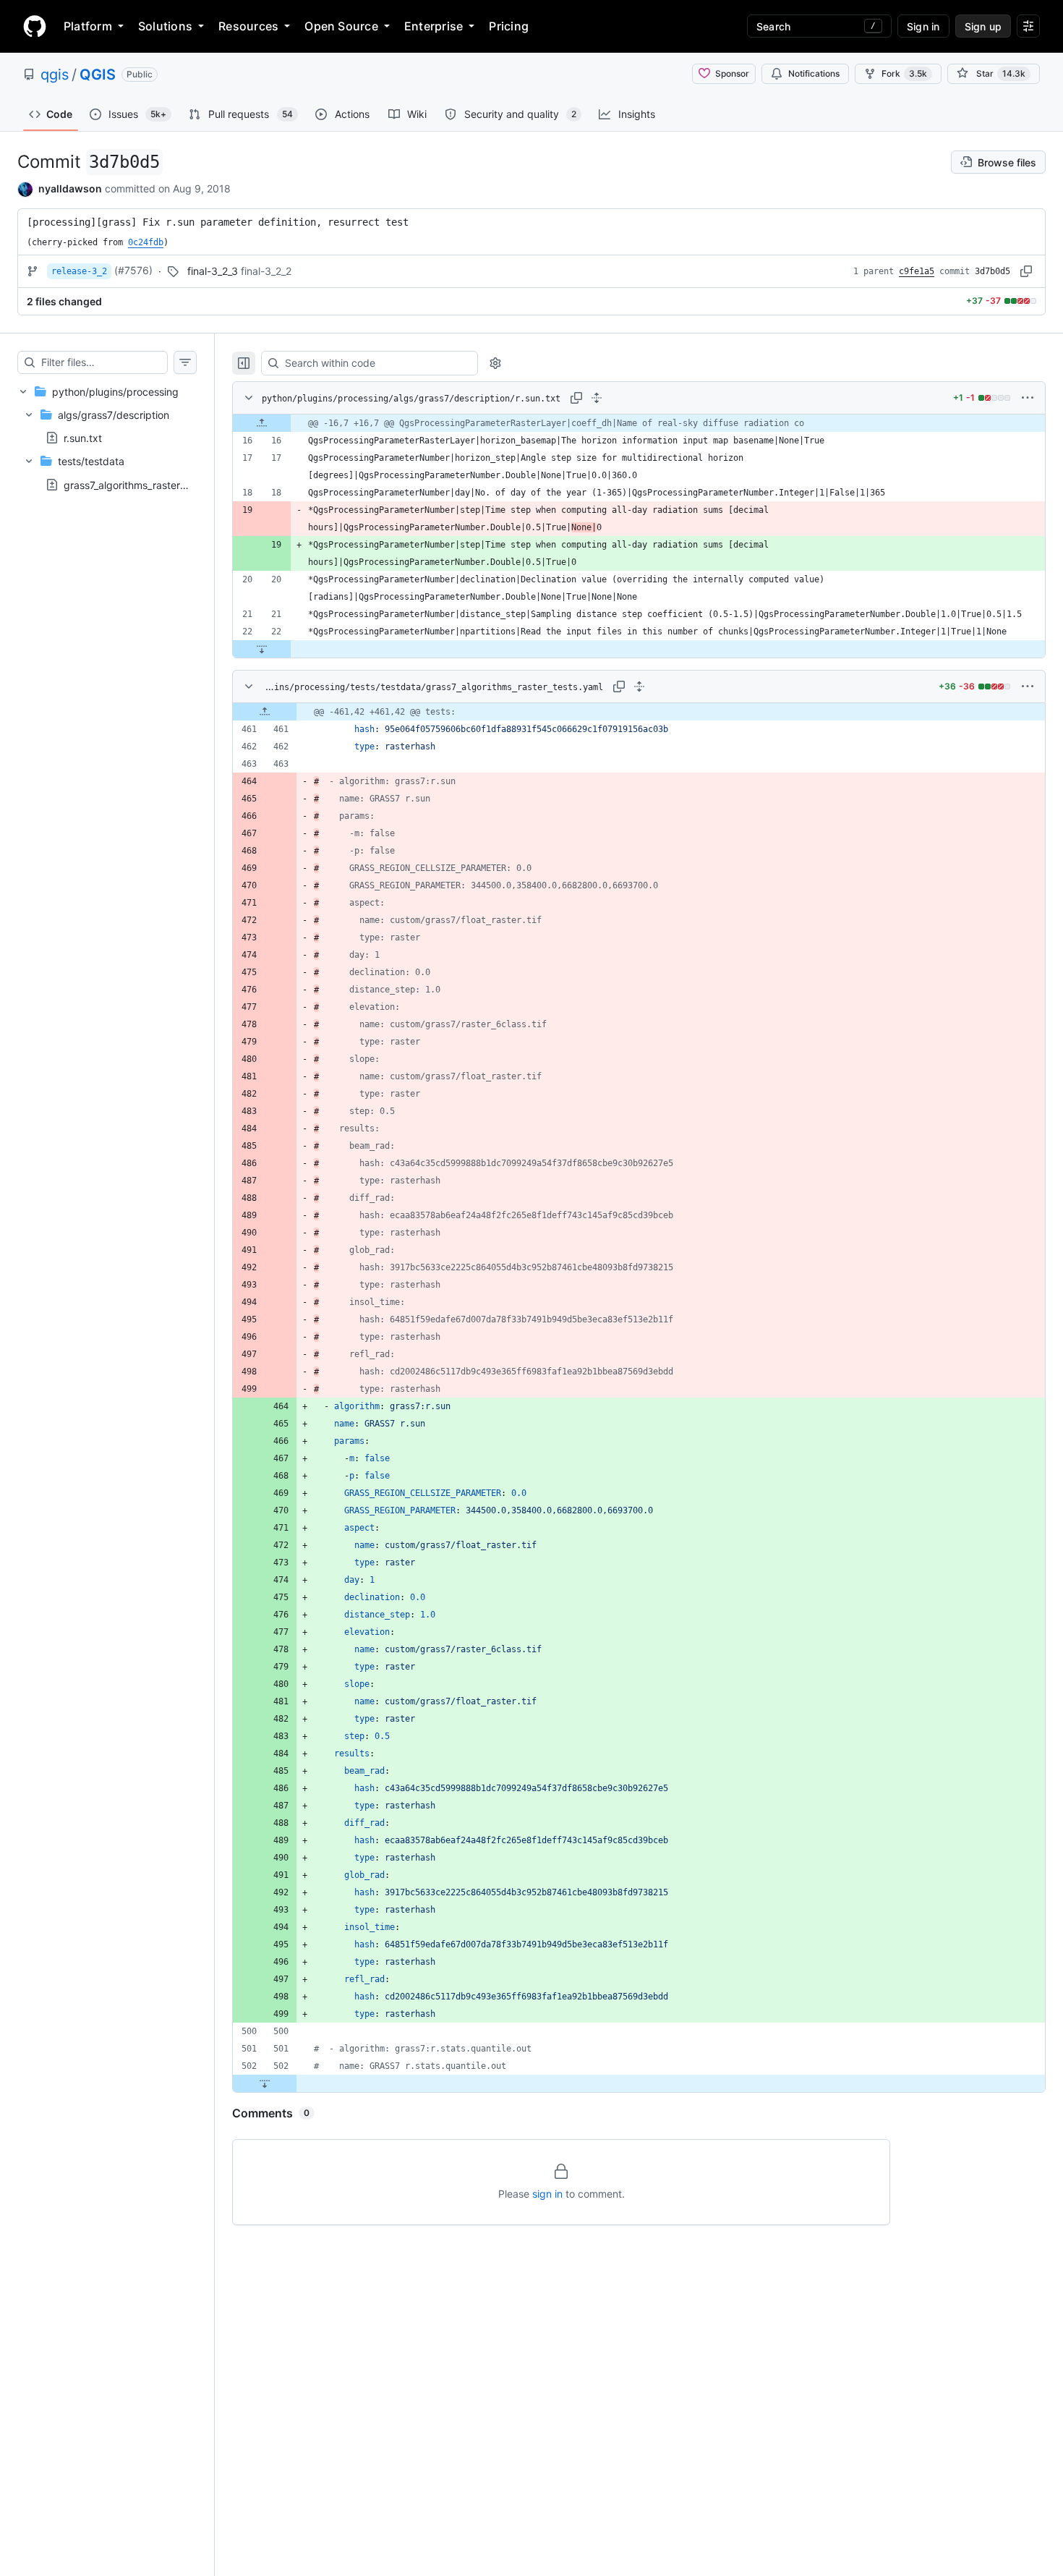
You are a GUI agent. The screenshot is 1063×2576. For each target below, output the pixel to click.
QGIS (98, 75)
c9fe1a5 (917, 271)
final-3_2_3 (213, 271)
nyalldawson (70, 188)
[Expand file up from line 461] (265, 712)
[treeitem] (107, 438)
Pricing (509, 26)
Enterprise (434, 26)
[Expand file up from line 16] (262, 423)
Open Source (341, 26)
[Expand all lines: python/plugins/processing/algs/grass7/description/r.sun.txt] (597, 398)
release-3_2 (79, 271)
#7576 (133, 270)
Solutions (165, 26)
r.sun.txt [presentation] (83, 438)
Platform (88, 26)
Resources (248, 26)
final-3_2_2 (266, 271)
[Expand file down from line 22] (262, 649)
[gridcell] (639, 423)
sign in (547, 2194)
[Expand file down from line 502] (265, 2083)
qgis (55, 75)
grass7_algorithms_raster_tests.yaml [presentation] (148, 484)
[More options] (1028, 398)
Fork (904, 73)
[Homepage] (35, 26)
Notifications (814, 73)
